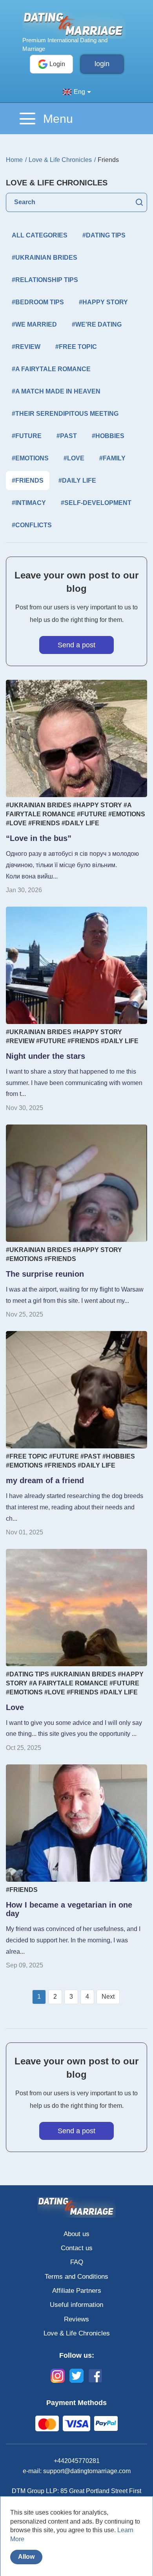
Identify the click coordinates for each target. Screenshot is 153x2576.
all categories (40, 235)
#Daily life (77, 481)
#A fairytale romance (51, 369)
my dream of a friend (45, 1480)
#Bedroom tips (38, 302)
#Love (74, 458)
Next (108, 1997)
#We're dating (97, 324)
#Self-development (96, 503)
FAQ (77, 2262)
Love (15, 1707)
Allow (26, 2557)
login (102, 64)
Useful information (76, 2305)
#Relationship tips (45, 280)
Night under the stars (46, 1056)
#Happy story (103, 302)
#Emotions (30, 458)
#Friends (44, 823)
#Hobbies (108, 436)
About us (76, 2234)
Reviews (76, 2319)
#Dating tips (104, 235)
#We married (34, 324)
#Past (67, 436)
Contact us (77, 2248)
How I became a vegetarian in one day (69, 1909)
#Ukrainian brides (45, 258)
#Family (112, 458)
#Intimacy (29, 503)
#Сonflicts (32, 525)
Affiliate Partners (77, 2291)
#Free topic (76, 347)
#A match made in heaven (56, 391)
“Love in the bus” (39, 838)
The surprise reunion (45, 1274)
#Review (26, 347)
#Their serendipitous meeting (65, 414)
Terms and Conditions (76, 2277)
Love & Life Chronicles (77, 2333)
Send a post (76, 645)
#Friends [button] (28, 481)
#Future (27, 436)
